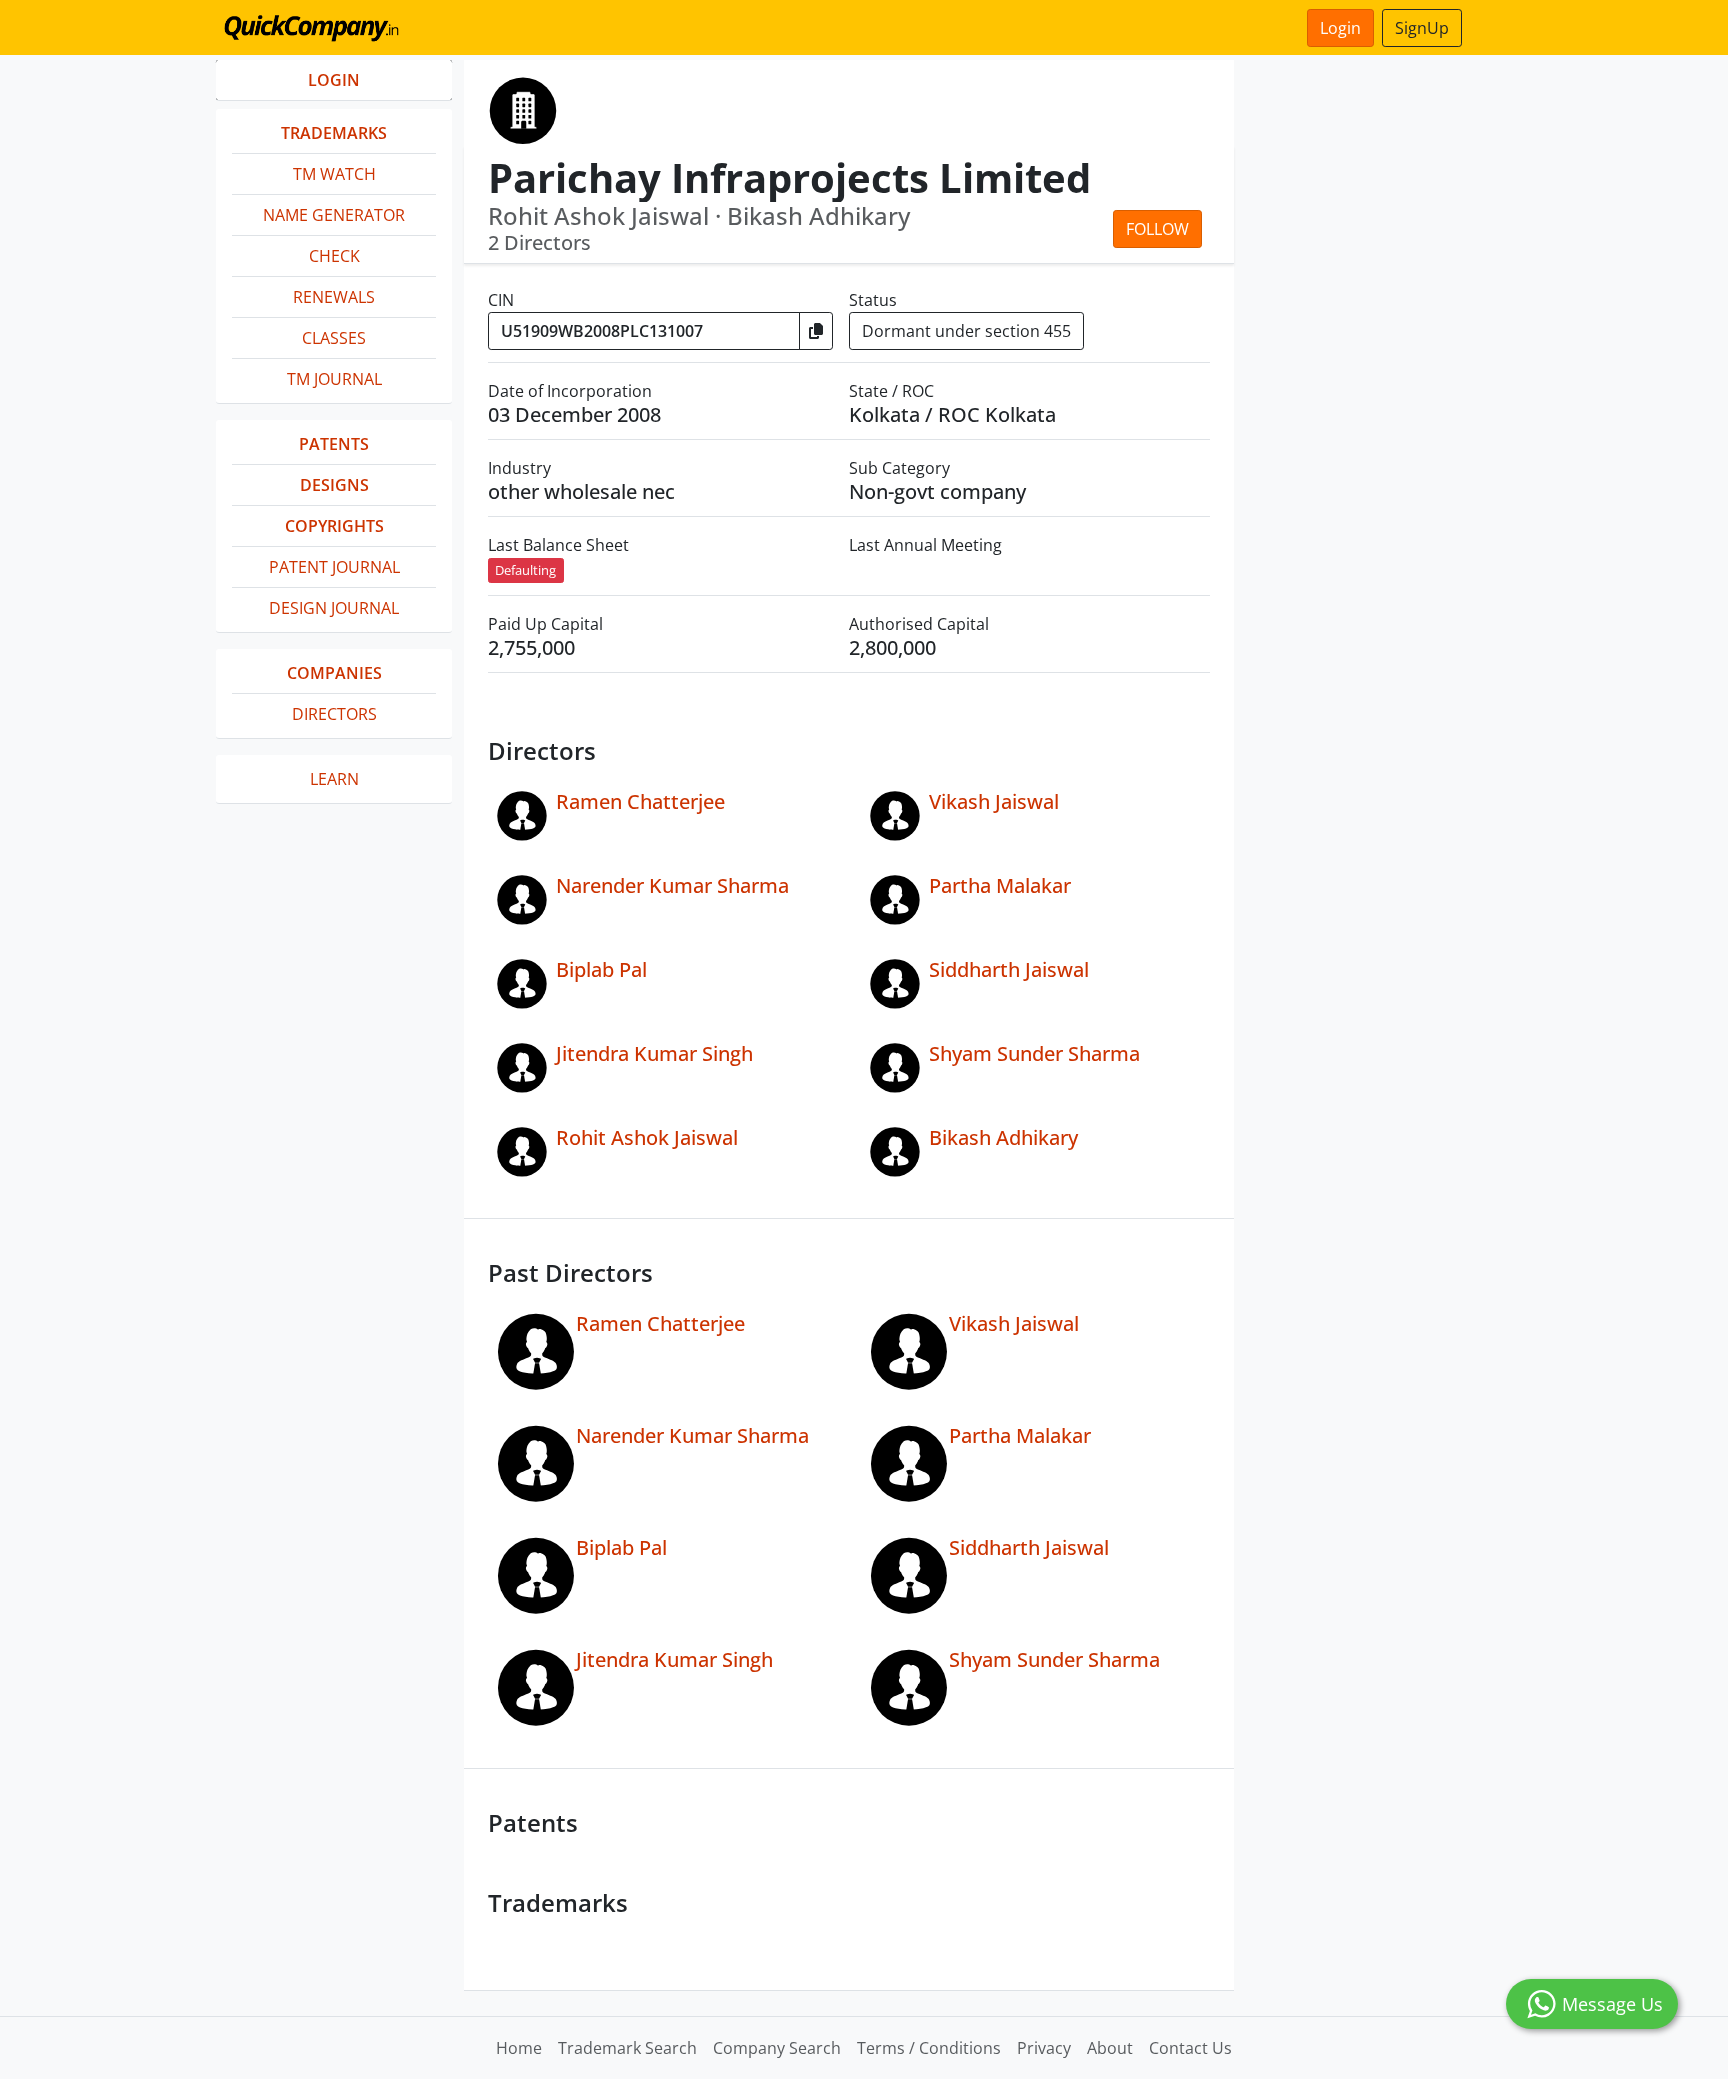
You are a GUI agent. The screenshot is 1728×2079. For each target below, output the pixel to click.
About (1110, 2048)
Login (1340, 28)
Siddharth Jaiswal (1009, 969)
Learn (334, 779)
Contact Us (1190, 2048)
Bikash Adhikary (1003, 1137)
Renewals (334, 297)
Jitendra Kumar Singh (654, 1053)
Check (334, 256)
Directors (334, 714)
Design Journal (334, 608)
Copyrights (334, 526)
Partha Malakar (1000, 885)
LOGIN (334, 80)
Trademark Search (627, 2048)
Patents (334, 444)
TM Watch (334, 174)
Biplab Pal (601, 969)
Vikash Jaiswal (994, 801)
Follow (1157, 229)
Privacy (1044, 2048)
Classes (334, 338)
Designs (334, 485)
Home (519, 2048)
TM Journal (334, 379)
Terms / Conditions (929, 2048)
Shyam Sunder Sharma (1034, 1053)
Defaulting (525, 570)
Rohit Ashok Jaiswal (647, 1137)
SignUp (1422, 28)
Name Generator (334, 215)
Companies (334, 673)
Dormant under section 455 (966, 331)
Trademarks (334, 133)
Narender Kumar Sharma (672, 885)
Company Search (777, 2048)
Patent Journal (334, 567)
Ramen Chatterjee (640, 801)
